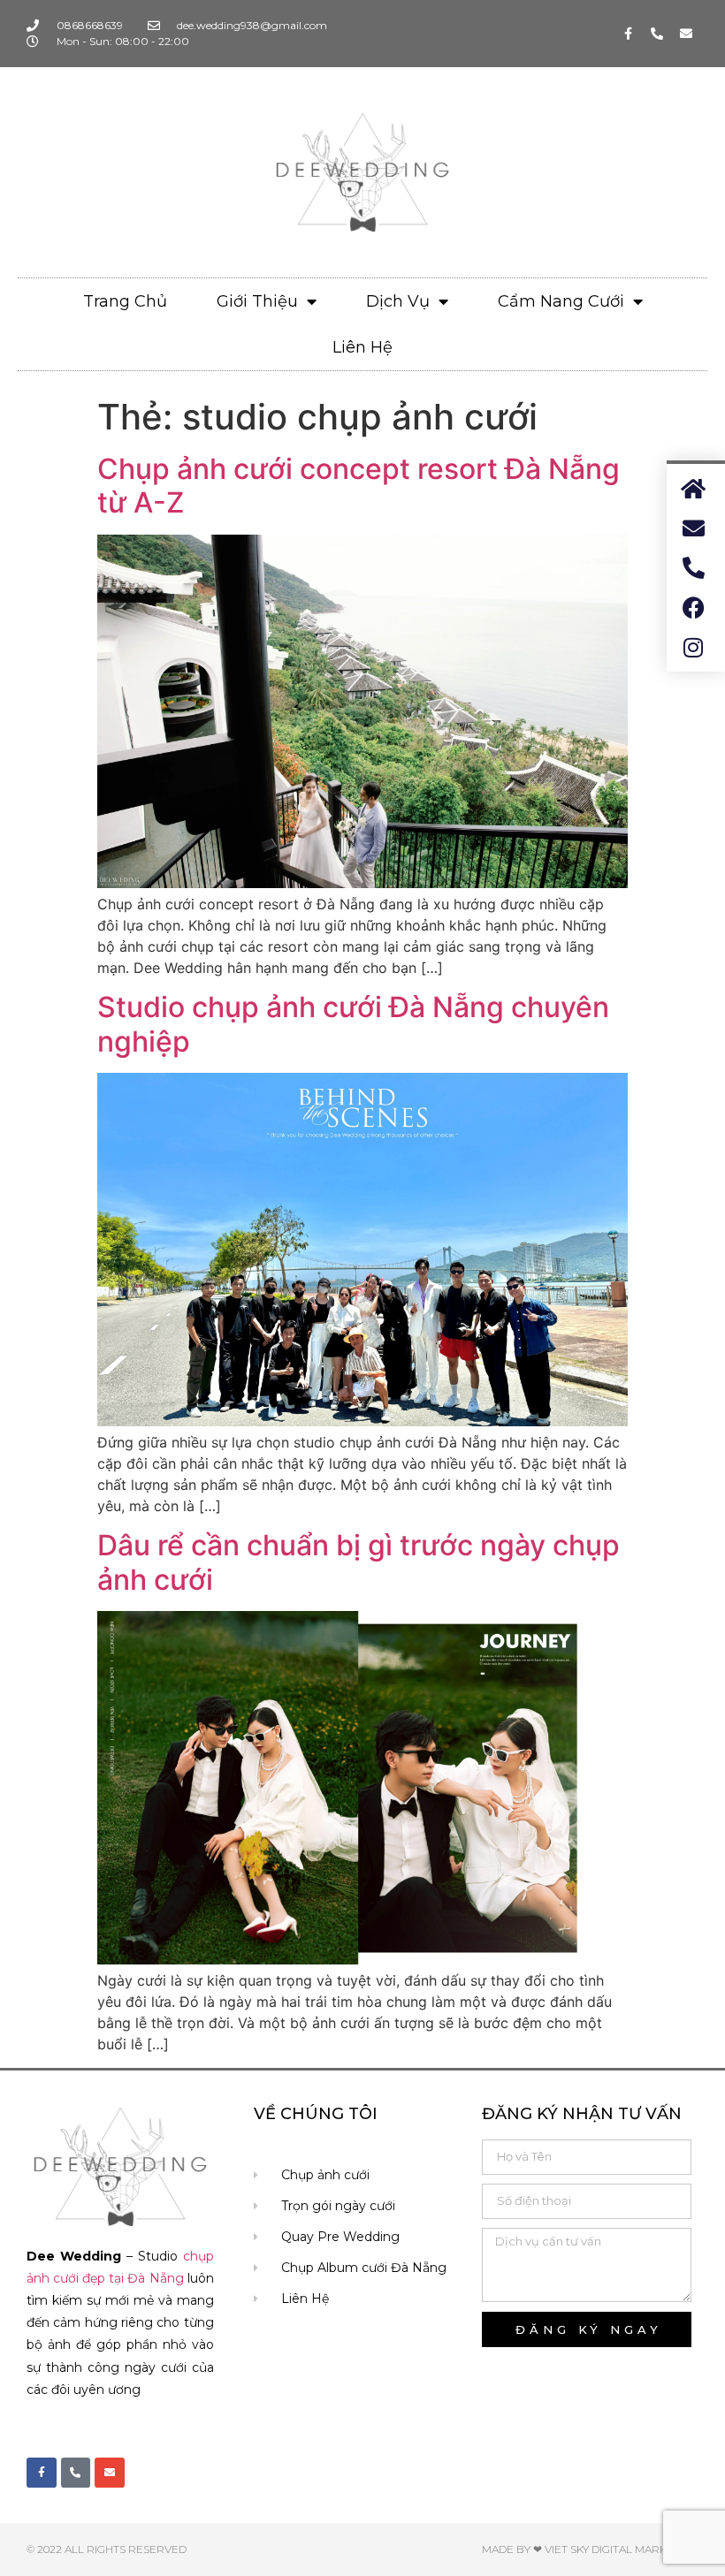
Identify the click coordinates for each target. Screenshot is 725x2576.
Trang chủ (125, 301)
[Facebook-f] (628, 34)
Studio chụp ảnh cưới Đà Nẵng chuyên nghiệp (353, 1024)
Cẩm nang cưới (561, 301)
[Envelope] (686, 34)
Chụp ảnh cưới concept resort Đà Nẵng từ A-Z (359, 486)
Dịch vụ (398, 301)
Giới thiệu (257, 301)
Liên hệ (362, 347)
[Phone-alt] (657, 34)
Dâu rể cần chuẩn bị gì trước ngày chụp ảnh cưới (359, 1562)
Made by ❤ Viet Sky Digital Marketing (590, 2549)
